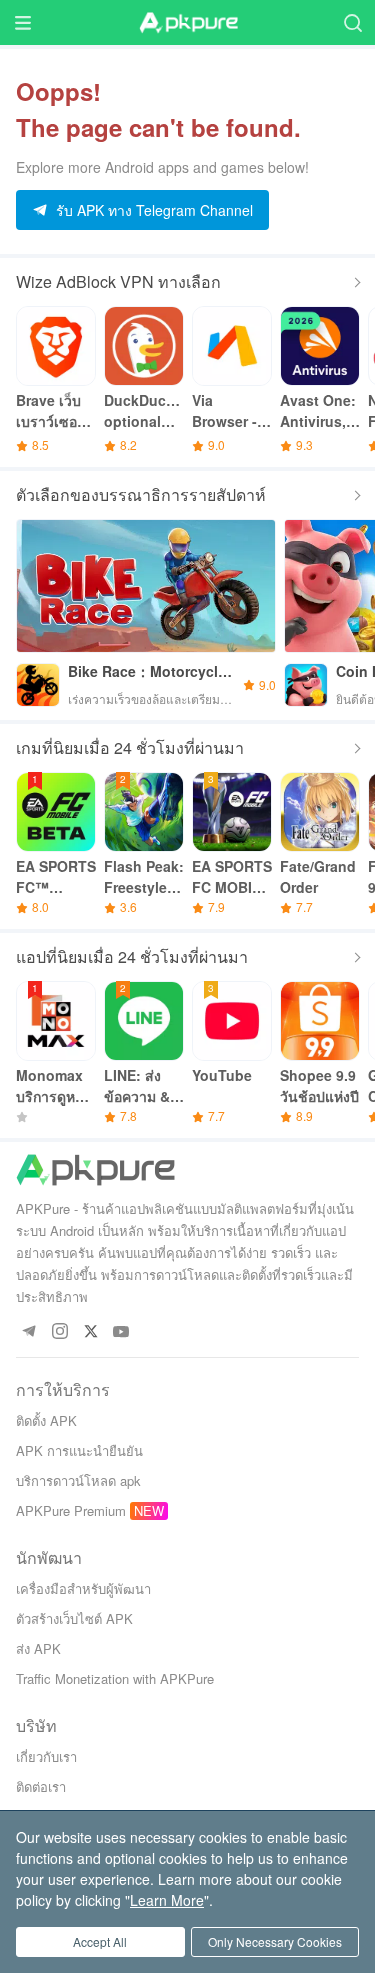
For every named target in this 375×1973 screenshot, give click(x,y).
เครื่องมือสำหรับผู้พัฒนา (83, 1588)
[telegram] (28, 1332)
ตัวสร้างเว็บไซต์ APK (74, 1618)
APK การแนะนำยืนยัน (79, 1450)
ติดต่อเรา (41, 1786)
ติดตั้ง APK (46, 1420)
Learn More (167, 1900)
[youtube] (121, 1332)
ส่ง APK (38, 1648)
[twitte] (90, 1332)
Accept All (100, 1941)
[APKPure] (188, 23)
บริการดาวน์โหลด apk (78, 1480)
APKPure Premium (71, 1510)
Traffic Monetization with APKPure (115, 1678)
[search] (352, 22)
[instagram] (59, 1332)
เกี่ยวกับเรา (46, 1756)
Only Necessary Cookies (275, 1941)
